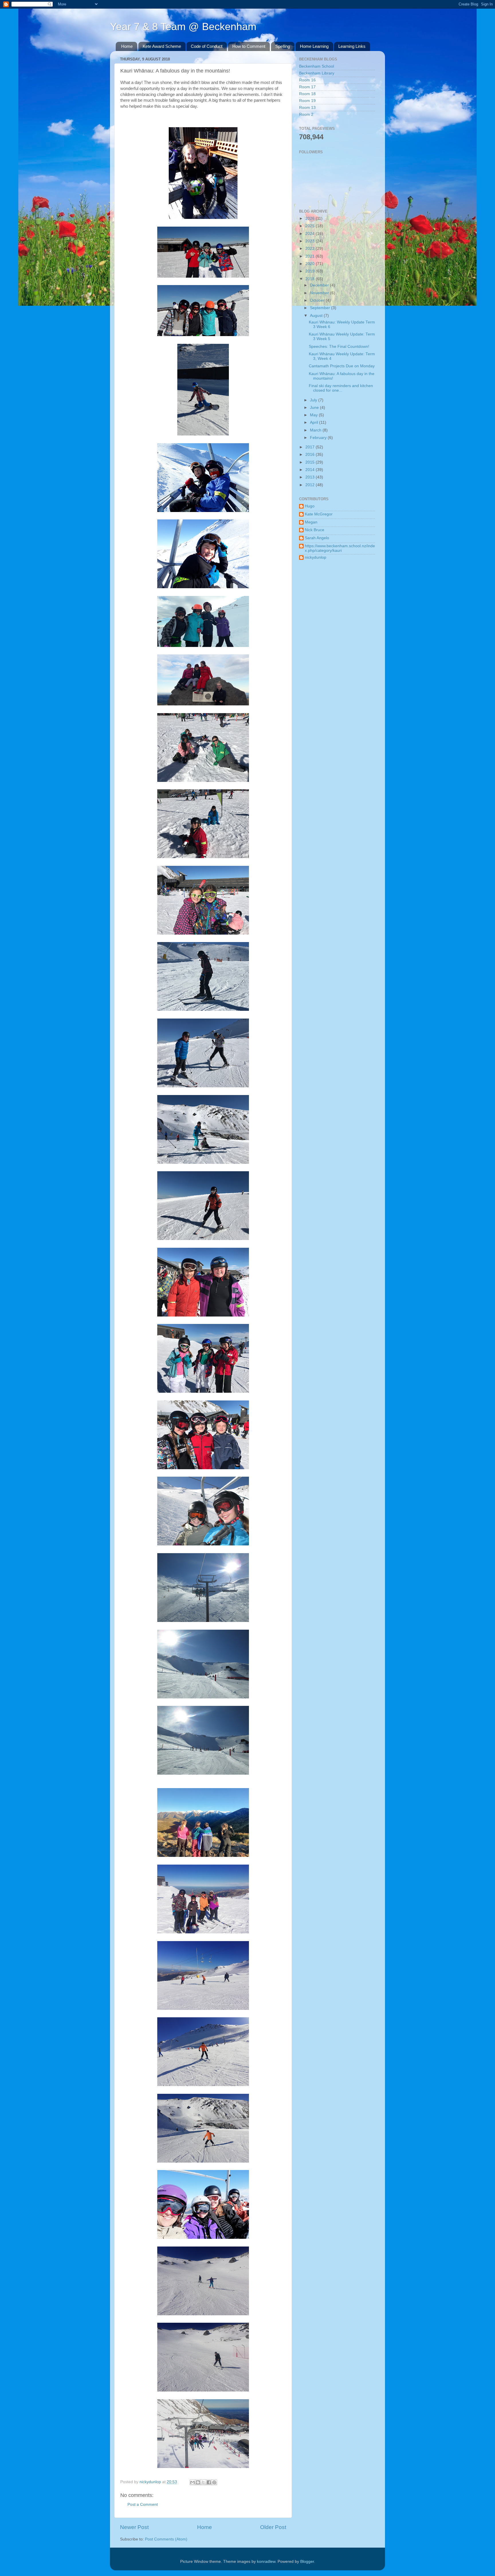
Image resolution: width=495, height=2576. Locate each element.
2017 (311, 447)
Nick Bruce (315, 530)
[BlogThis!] (198, 2482)
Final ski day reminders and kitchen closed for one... (341, 388)
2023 (311, 241)
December (320, 285)
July (314, 400)
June (315, 408)
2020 (311, 264)
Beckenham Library (317, 73)
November (320, 293)
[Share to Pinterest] (214, 2482)
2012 (311, 485)
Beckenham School (317, 66)
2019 (311, 271)
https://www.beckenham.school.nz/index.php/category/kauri (340, 548)
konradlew (266, 2562)
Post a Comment (143, 2505)
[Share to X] (203, 2482)
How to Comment (249, 46)
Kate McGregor (319, 514)
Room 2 (306, 114)
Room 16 (307, 80)
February (319, 438)
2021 (311, 256)
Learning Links (352, 46)
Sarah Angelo (317, 538)
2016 (311, 455)
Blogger (307, 2562)
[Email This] (192, 2482)
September (321, 308)
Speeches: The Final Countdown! (339, 347)
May (314, 415)
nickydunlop (316, 557)
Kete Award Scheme (162, 46)
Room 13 (307, 108)
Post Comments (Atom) (166, 2539)
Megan (311, 522)
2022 (311, 249)
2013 (311, 477)
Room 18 (307, 94)
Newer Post (134, 2527)
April (315, 422)
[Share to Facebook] (209, 2482)
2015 (311, 462)
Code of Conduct (207, 46)
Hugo (310, 506)
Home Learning (314, 46)
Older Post (273, 2527)
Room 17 (307, 87)
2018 (311, 279)
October (318, 300)
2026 (311, 218)
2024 (311, 234)
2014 (311, 470)
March (316, 430)
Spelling (283, 46)
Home (127, 46)
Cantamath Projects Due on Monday (342, 366)
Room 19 (307, 101)
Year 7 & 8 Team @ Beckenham (183, 27)
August (317, 316)
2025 (311, 226)
